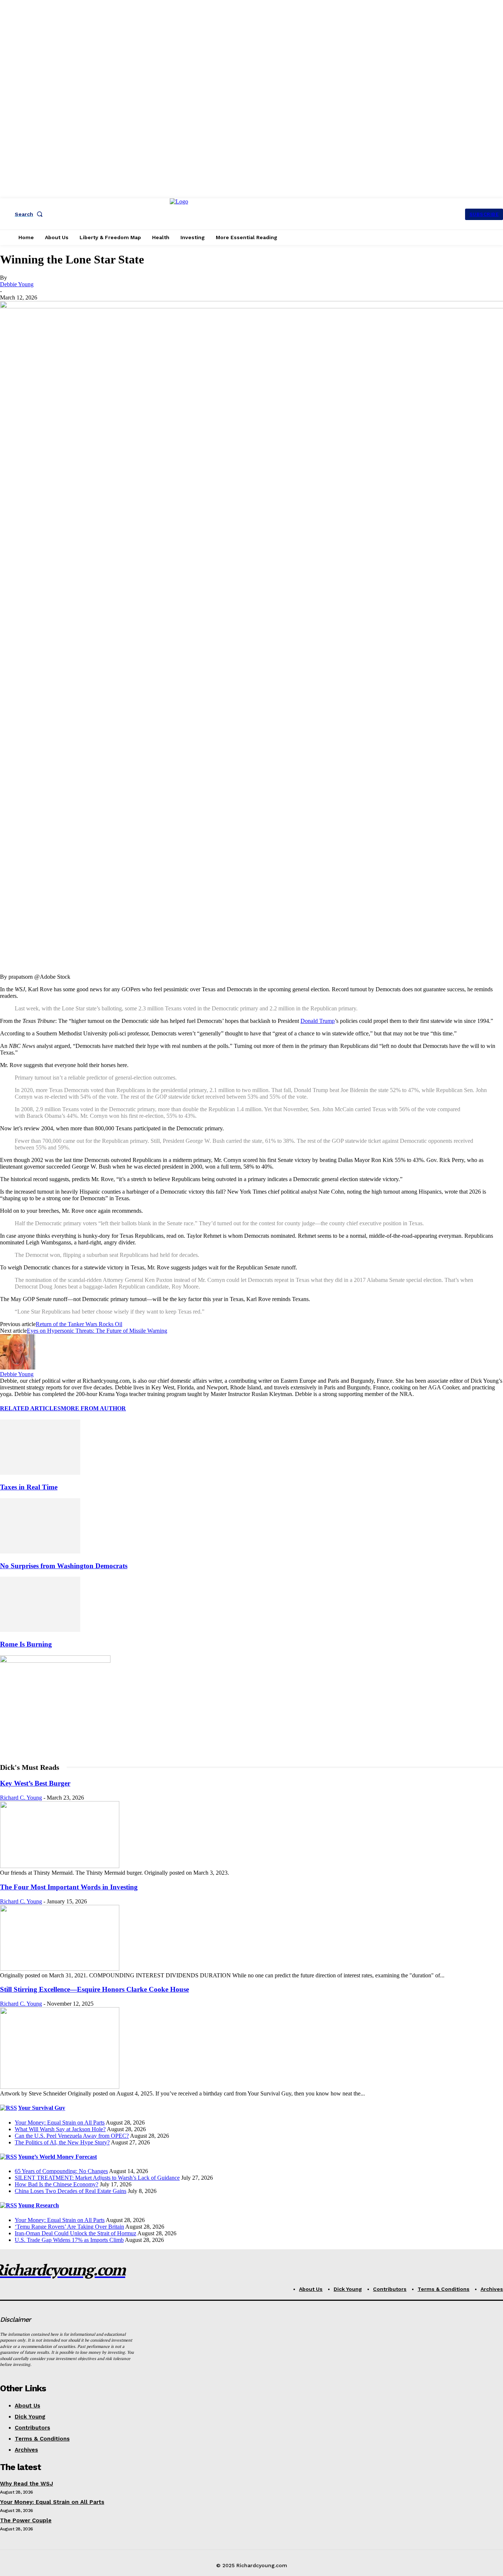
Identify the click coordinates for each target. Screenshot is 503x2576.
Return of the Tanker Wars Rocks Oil (79, 1324)
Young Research (38, 2205)
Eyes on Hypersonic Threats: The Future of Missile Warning (97, 1331)
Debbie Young (17, 284)
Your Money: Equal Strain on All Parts (60, 2123)
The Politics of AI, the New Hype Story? (62, 2142)
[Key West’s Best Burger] (60, 1866)
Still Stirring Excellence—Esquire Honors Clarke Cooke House (94, 1989)
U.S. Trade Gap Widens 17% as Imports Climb (69, 2240)
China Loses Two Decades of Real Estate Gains (71, 2191)
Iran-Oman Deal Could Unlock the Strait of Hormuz (75, 2233)
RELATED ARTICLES (30, 1408)
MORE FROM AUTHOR (93, 1408)
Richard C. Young (21, 1798)
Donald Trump (318, 1021)
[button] (30, 214)
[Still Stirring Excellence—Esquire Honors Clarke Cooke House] (60, 2087)
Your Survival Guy (42, 2108)
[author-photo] (18, 1367)
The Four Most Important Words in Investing (69, 1887)
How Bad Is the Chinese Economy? (57, 2184)
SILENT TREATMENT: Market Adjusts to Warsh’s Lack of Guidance (97, 2178)
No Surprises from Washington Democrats (64, 1566)
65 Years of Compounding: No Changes (61, 2171)
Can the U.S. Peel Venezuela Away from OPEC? (72, 2136)
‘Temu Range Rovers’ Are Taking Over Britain (69, 2227)
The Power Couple (26, 2520)
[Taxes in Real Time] (40, 1473)
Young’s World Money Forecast (57, 2157)
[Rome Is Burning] (40, 1630)
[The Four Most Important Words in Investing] (60, 1969)
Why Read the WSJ (27, 2484)
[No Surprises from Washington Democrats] (40, 1551)
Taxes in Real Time (29, 1487)
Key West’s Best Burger (35, 1783)
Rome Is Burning (26, 1644)
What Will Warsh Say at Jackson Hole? (60, 2129)
